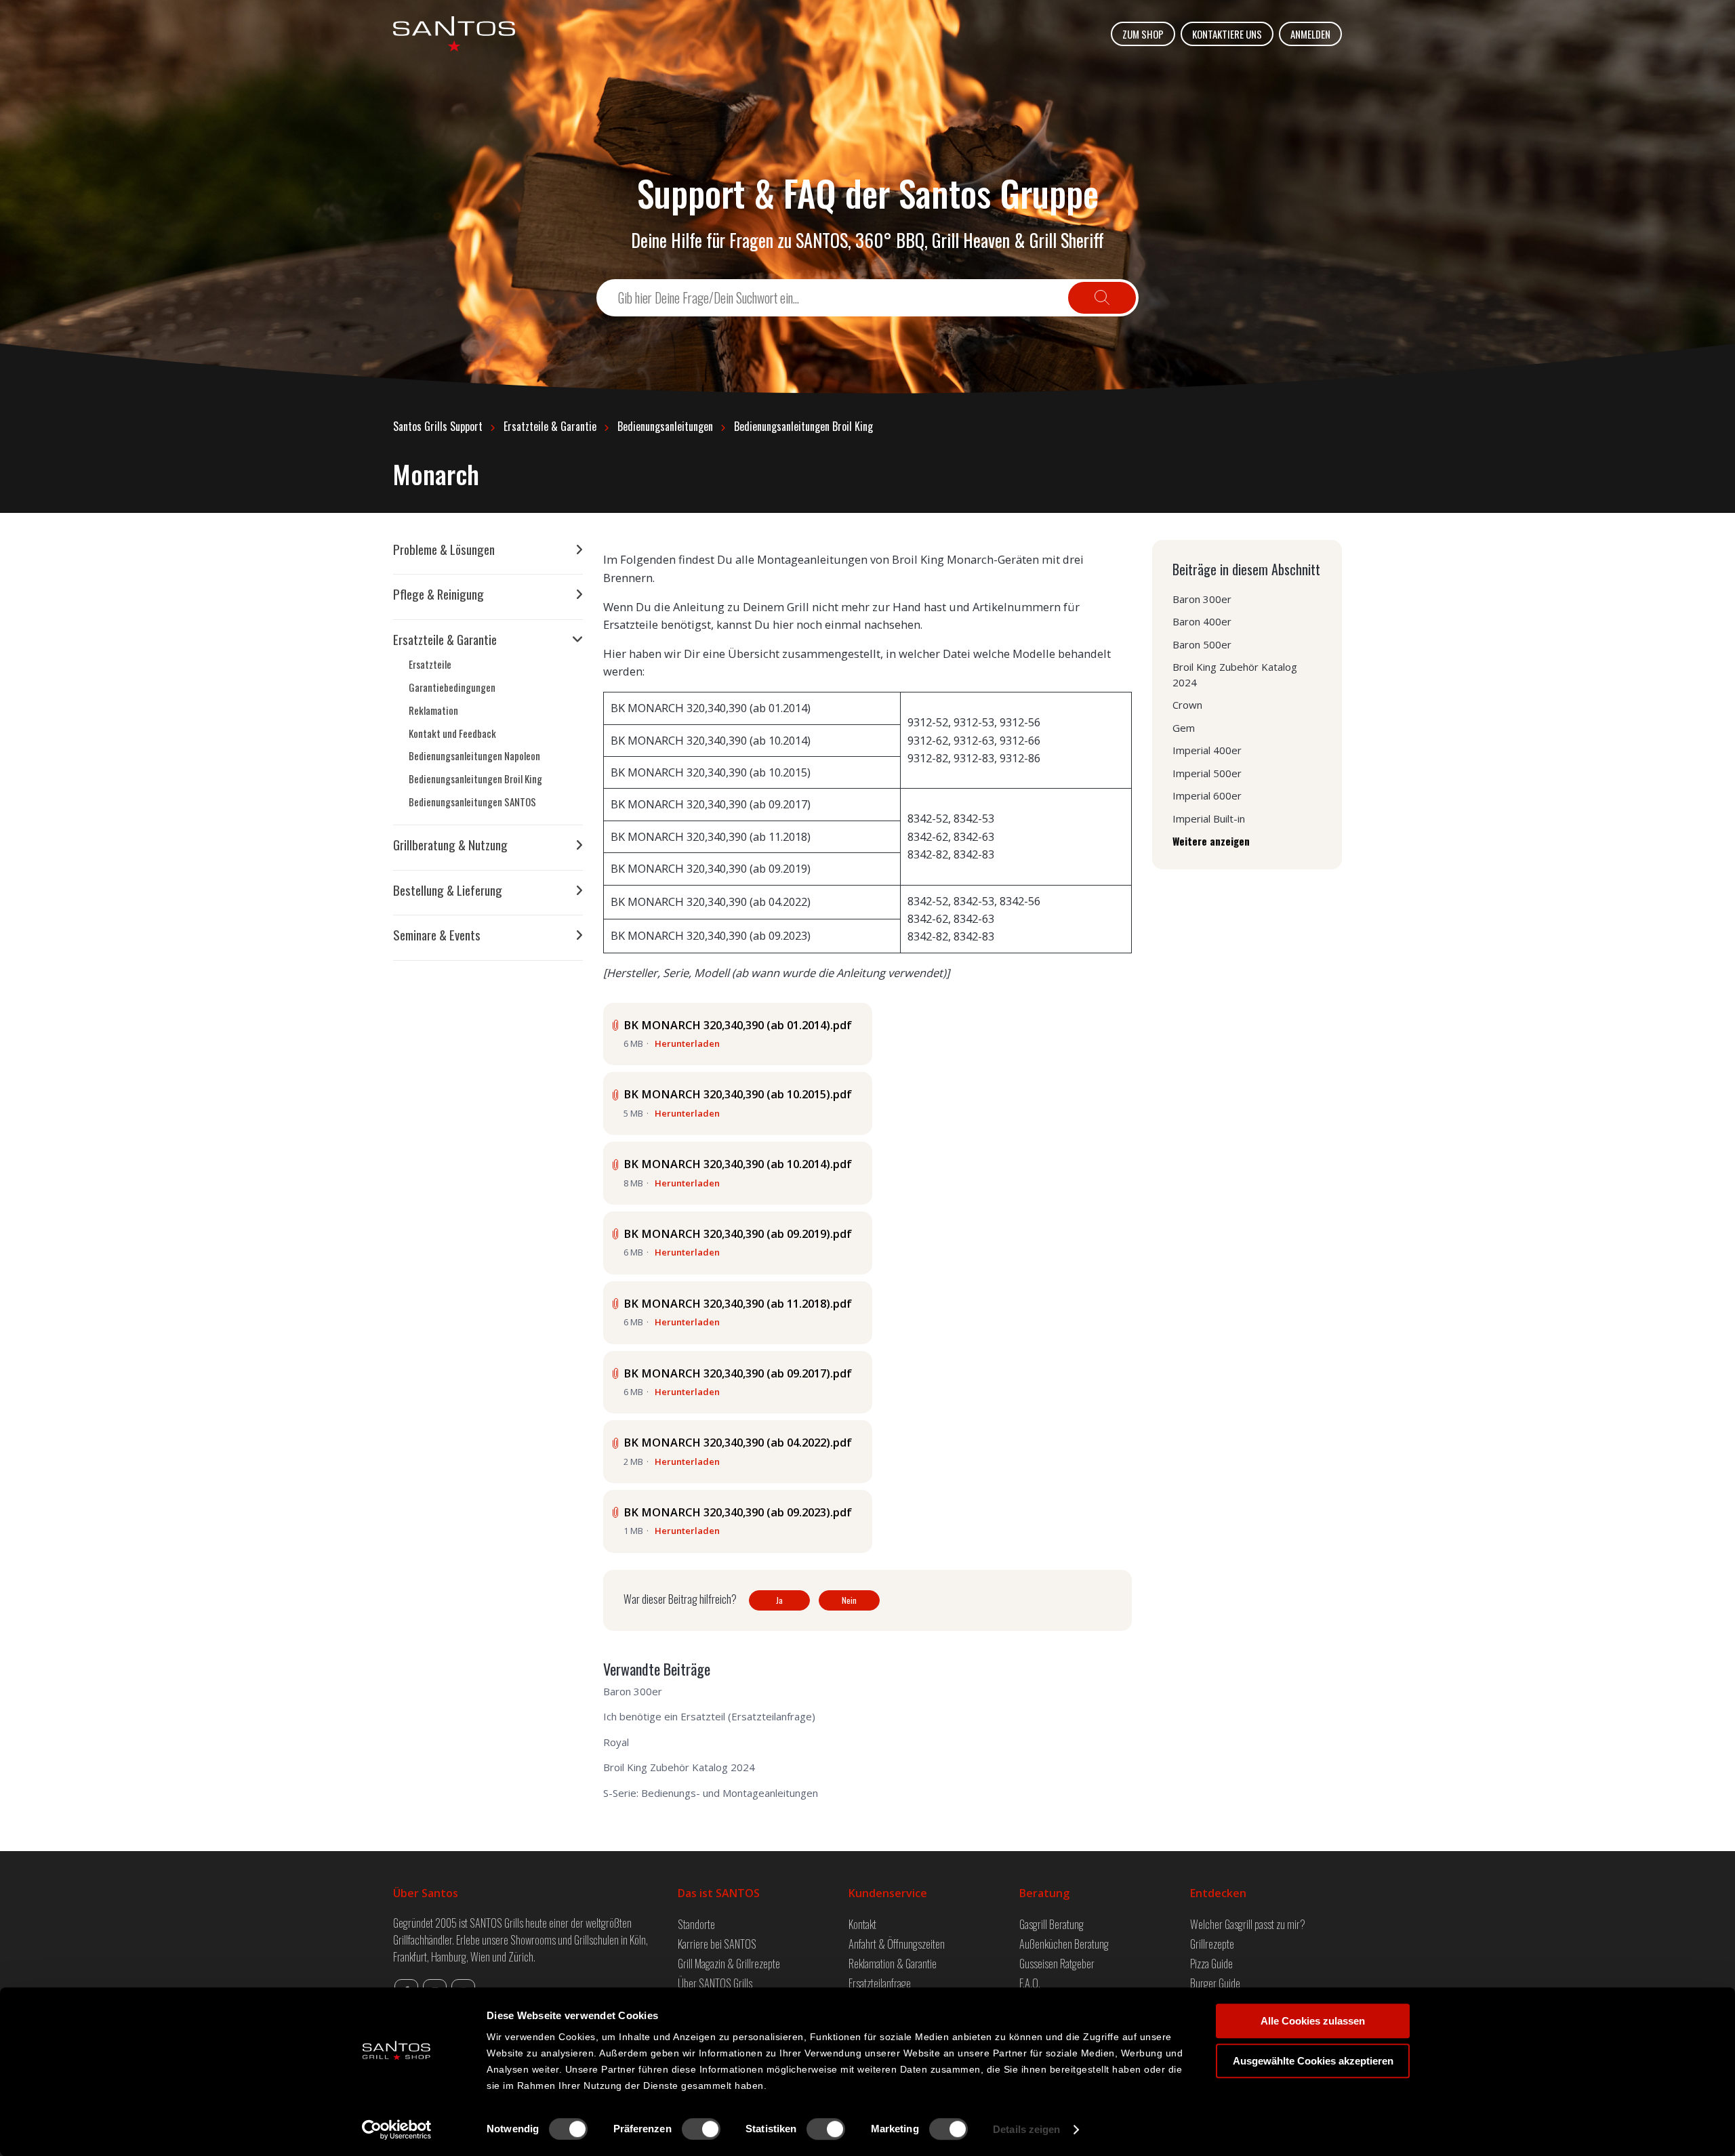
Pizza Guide (1211, 1963)
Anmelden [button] (1310, 34)
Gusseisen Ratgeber (1057, 1963)
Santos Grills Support (438, 426)
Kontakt (862, 1924)
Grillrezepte (1212, 1944)
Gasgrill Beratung (1052, 1924)
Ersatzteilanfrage (880, 1983)
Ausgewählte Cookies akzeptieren (1313, 2061)
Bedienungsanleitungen (665, 426)
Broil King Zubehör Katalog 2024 (679, 1767)
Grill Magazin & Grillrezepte (729, 1963)
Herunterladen (687, 1043)
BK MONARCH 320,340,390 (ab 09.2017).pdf (738, 1373)
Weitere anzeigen (1211, 841)
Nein (849, 1600)
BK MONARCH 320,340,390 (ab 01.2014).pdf (738, 1025)
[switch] (701, 2129)
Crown (1187, 705)
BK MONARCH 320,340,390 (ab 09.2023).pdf (738, 1512)
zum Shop (1143, 34)
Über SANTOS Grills (715, 1983)
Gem (1184, 728)
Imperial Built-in (1209, 818)
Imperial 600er (1207, 795)
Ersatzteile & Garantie (550, 426)
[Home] (454, 34)
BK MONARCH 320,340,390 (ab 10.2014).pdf (738, 1164)
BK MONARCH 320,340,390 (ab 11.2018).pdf (738, 1303)
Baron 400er (1202, 621)
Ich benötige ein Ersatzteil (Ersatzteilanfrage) (709, 1716)
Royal (616, 1742)
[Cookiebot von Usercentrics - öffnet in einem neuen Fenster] (397, 2130)
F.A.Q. (1030, 1983)
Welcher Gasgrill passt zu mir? (1248, 1924)
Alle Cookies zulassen (1313, 2021)
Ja (779, 1600)
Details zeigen (1026, 2129)
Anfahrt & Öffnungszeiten (897, 1944)
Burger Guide (1215, 1983)
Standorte (696, 1924)
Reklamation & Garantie (893, 1963)
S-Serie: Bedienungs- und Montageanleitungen (711, 1793)
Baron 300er (633, 1691)
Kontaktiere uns (1227, 34)
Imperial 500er (1207, 773)
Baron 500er (1202, 644)
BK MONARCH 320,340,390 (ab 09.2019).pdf (738, 1234)
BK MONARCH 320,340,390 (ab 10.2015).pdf (738, 1094)
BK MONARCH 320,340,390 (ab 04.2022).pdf (738, 1442)
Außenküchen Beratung (1064, 1944)
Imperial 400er (1207, 750)
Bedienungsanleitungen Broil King (803, 426)
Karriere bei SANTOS (717, 1944)
